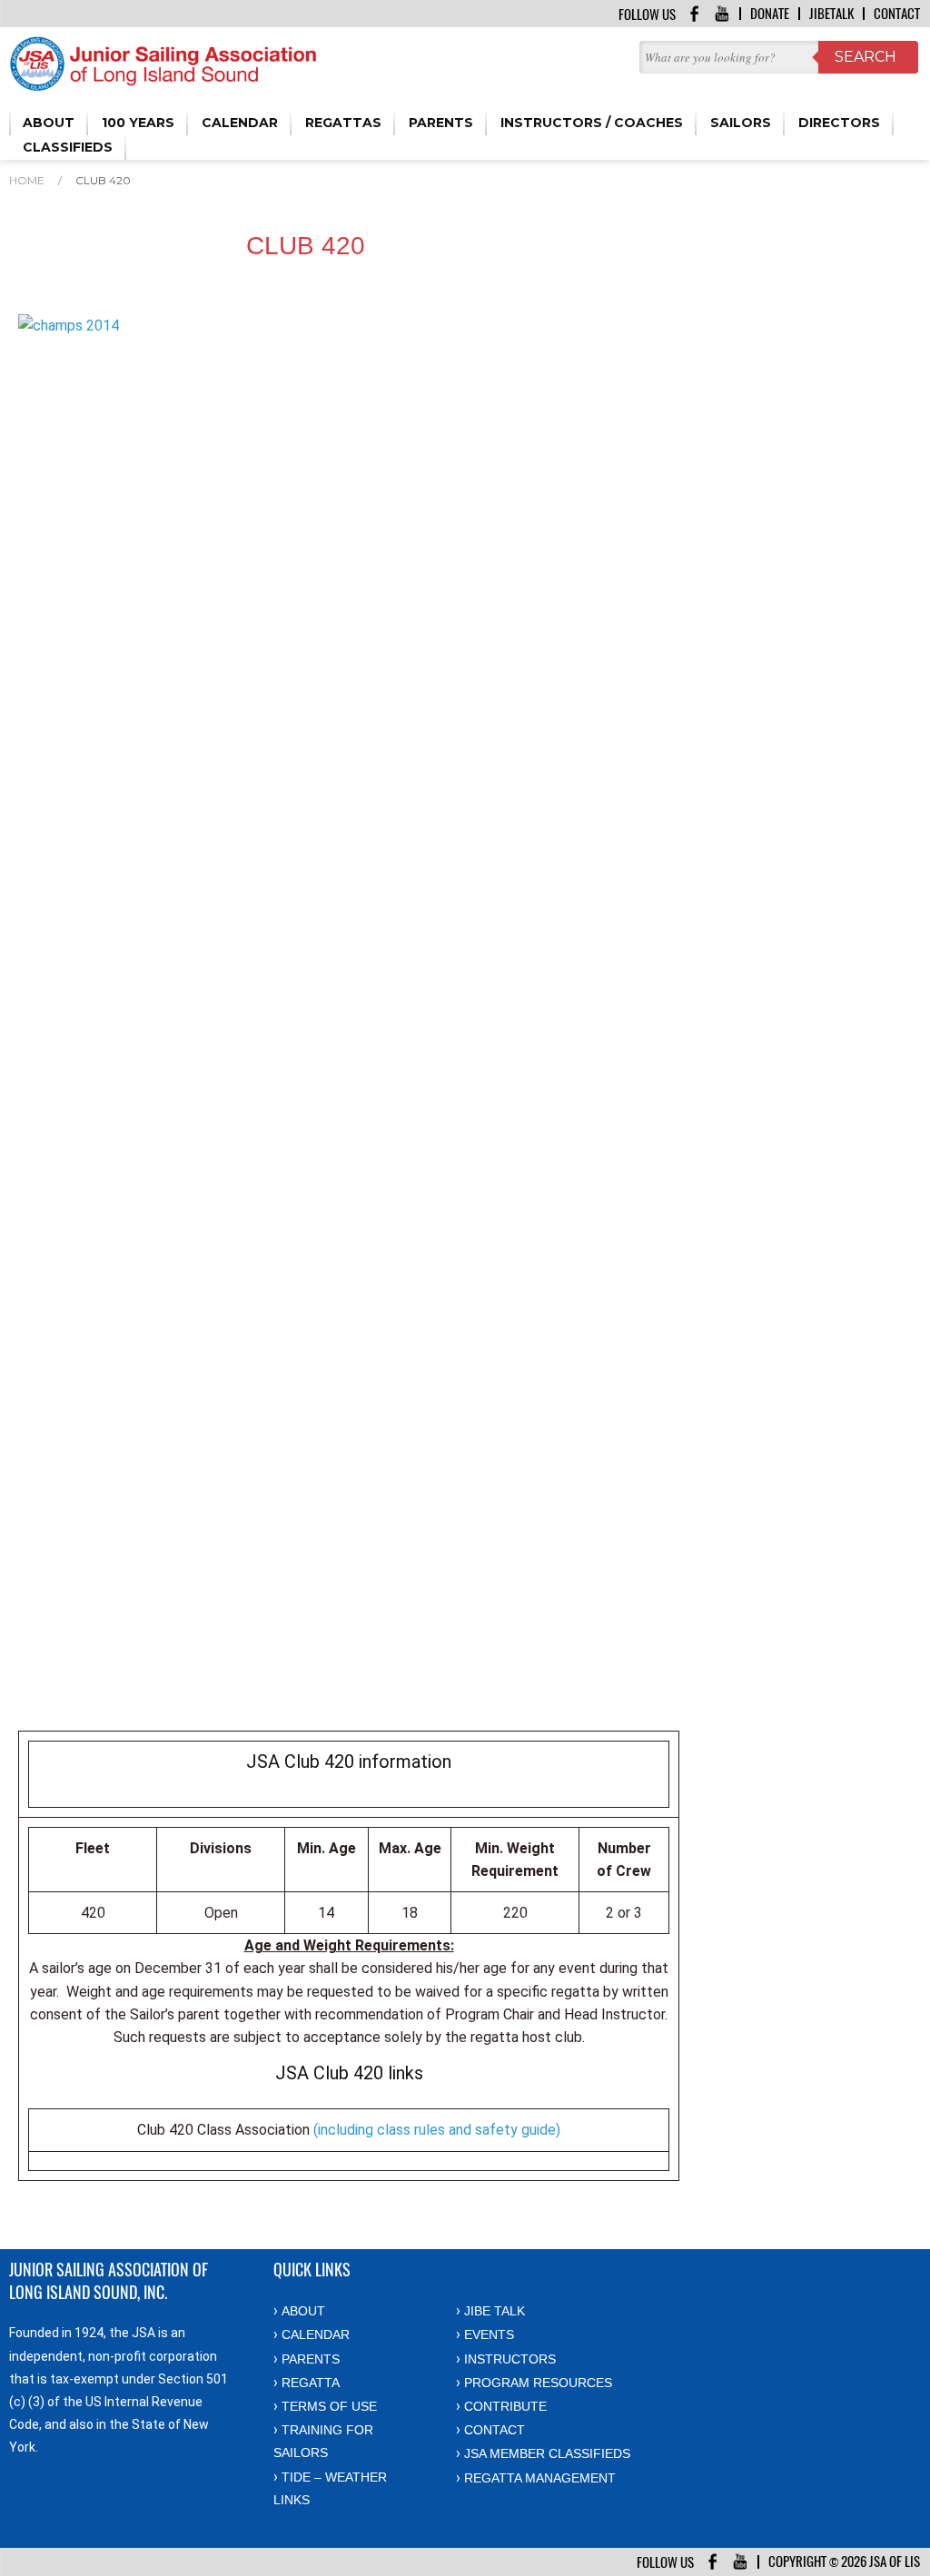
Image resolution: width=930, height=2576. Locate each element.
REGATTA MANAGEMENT (540, 2478)
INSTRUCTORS (510, 2359)
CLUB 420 (103, 180)
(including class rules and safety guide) (437, 2130)
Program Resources (538, 2383)
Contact (897, 14)
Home (27, 180)
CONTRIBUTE (505, 2406)
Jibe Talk (495, 2311)
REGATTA (311, 2383)
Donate (770, 14)
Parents (311, 2359)
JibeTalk (831, 14)
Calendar (316, 2334)
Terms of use (329, 2406)
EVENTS (489, 2334)
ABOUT (303, 2311)
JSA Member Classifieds (547, 2453)
